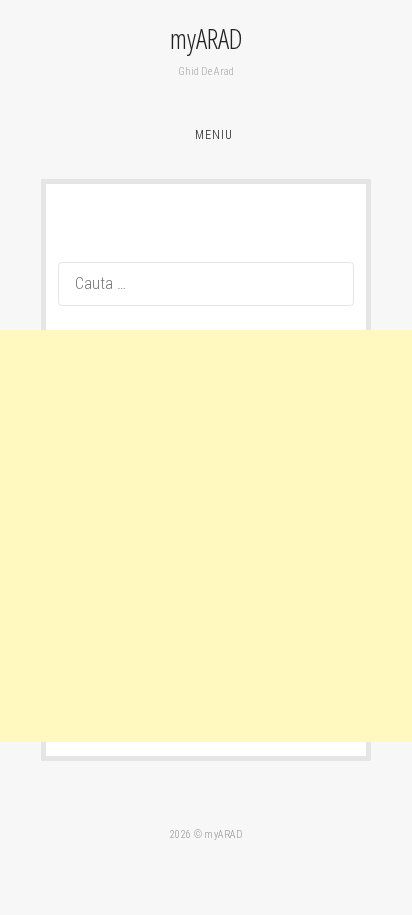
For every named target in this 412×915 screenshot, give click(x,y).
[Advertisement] (206, 536)
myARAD (206, 38)
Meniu (214, 135)
